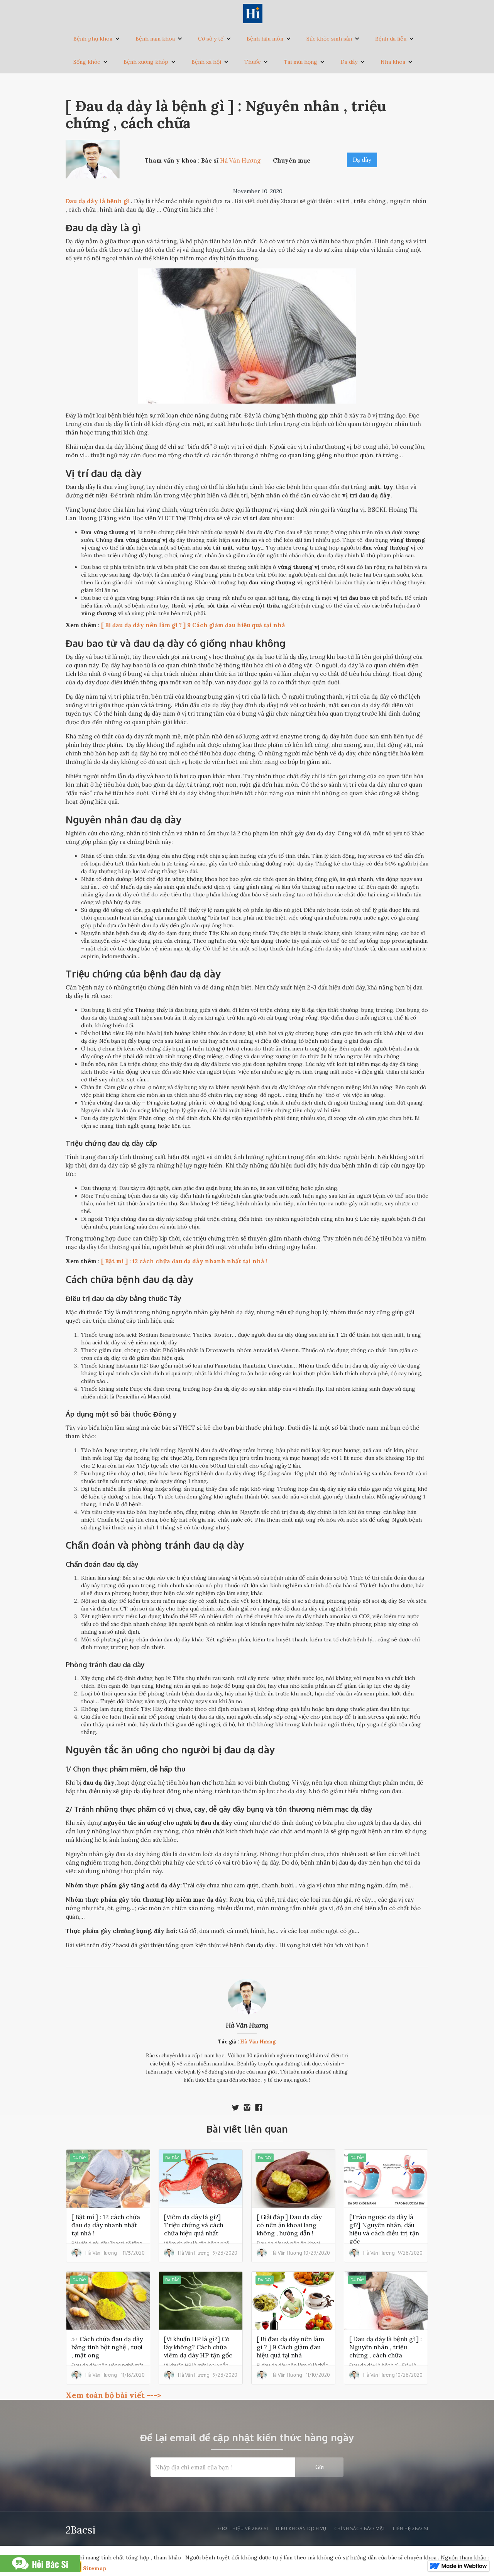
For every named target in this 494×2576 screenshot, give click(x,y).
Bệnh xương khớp (146, 62)
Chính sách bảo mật (360, 2528)
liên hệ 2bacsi (411, 2528)
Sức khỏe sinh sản (329, 39)
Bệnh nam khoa (155, 39)
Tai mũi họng (300, 62)
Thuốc (252, 62)
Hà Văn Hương (247, 2025)
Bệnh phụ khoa (93, 39)
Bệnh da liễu (391, 39)
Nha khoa (393, 62)
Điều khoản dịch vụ (301, 2528)
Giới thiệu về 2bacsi (243, 2528)
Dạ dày (349, 62)
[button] (97, 39)
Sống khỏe (87, 62)
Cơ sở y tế (211, 39)
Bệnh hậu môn (265, 39)
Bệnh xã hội (206, 62)
